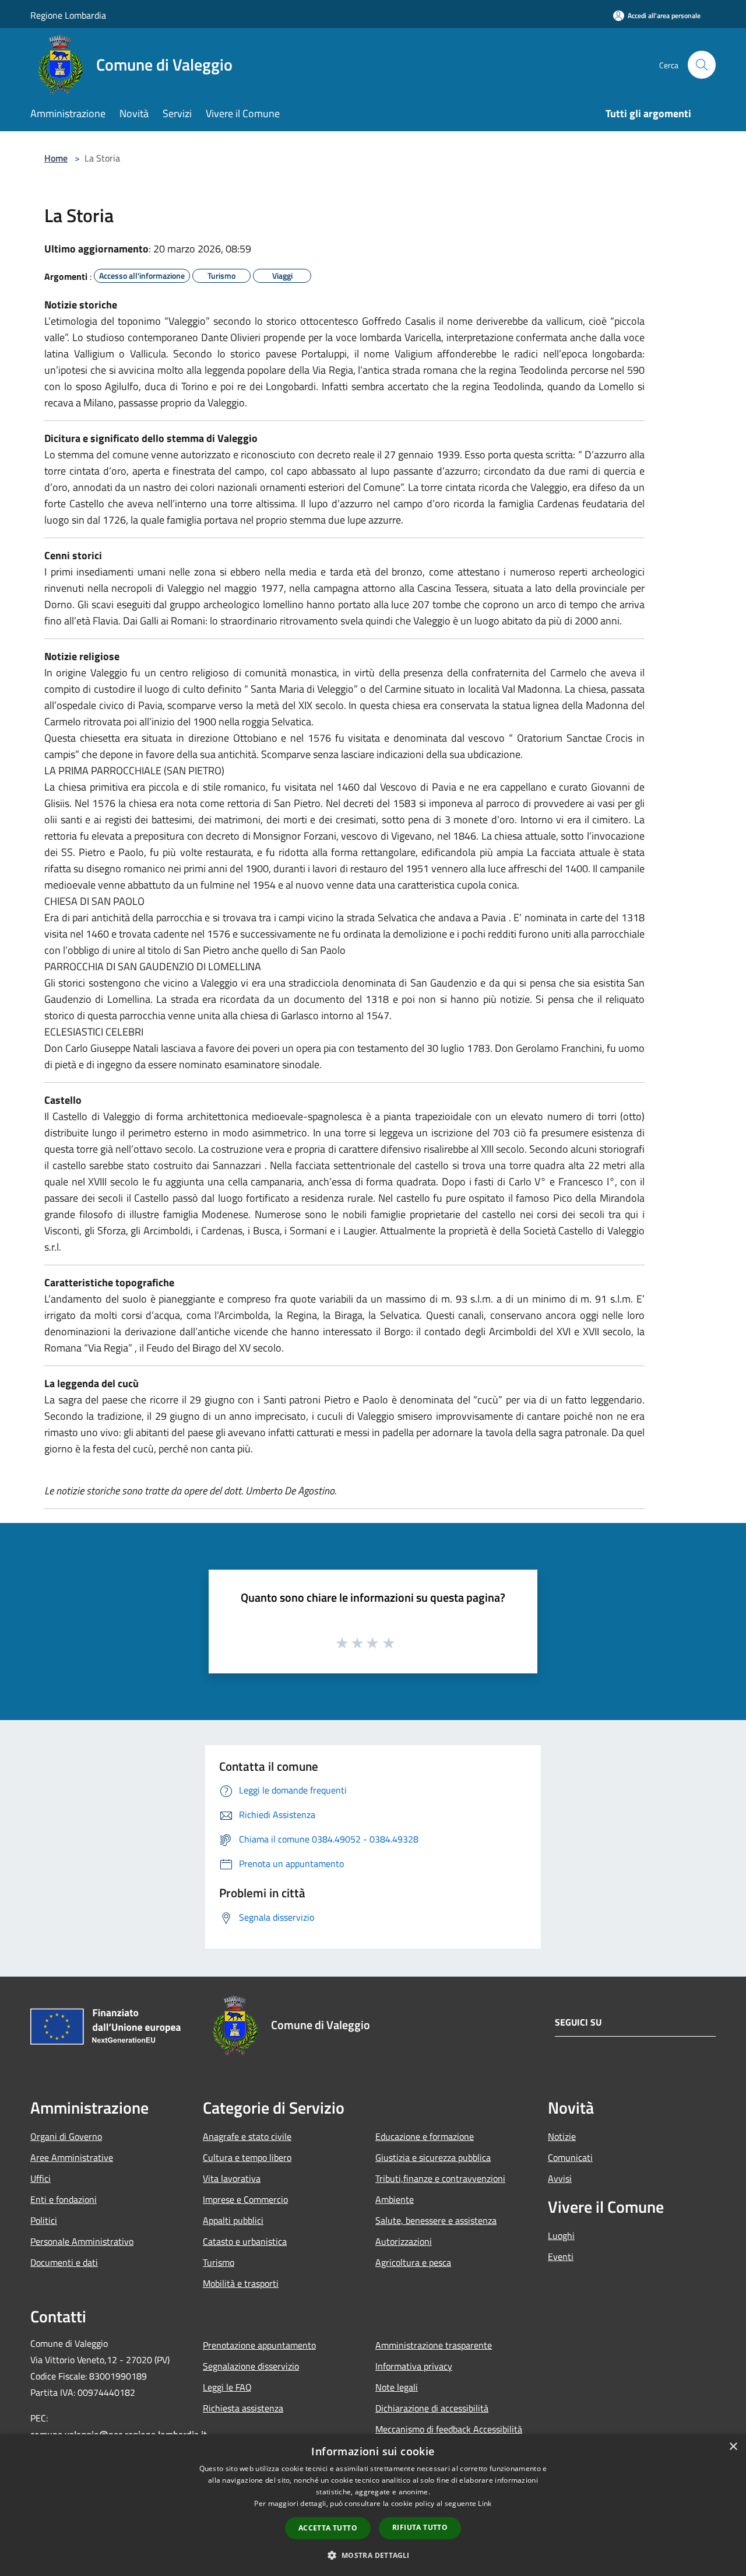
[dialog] (373, 2505)
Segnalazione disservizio (251, 2366)
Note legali (397, 2387)
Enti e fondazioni (64, 2199)
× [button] (733, 2447)
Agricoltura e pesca (413, 2262)
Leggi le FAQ (227, 2387)
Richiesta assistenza (243, 2408)
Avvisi (560, 2178)
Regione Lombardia (68, 15)
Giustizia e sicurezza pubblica (433, 2157)
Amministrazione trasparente (434, 2345)
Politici (44, 2220)
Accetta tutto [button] (328, 2528)
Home (56, 158)
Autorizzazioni (404, 2241)
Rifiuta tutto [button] (420, 2527)
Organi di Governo (66, 2136)
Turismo (219, 2262)
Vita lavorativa (232, 2178)
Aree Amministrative (72, 2157)
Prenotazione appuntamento (259, 2345)
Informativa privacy (414, 2366)
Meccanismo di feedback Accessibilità (449, 2429)
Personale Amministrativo (82, 2241)
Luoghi (561, 2235)
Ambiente (395, 2199)
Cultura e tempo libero (247, 2157)
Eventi (561, 2256)
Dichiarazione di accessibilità (432, 2408)
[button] (373, 2555)
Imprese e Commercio (245, 2199)
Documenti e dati (64, 2262)
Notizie (562, 2136)
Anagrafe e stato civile (247, 2136)
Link (485, 2503)
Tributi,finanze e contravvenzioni (440, 2178)
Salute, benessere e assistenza (436, 2220)
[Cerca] (702, 65)
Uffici (41, 2178)
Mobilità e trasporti (241, 2283)
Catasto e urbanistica (245, 2241)
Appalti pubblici (233, 2220)
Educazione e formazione (425, 2136)
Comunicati (570, 2157)
